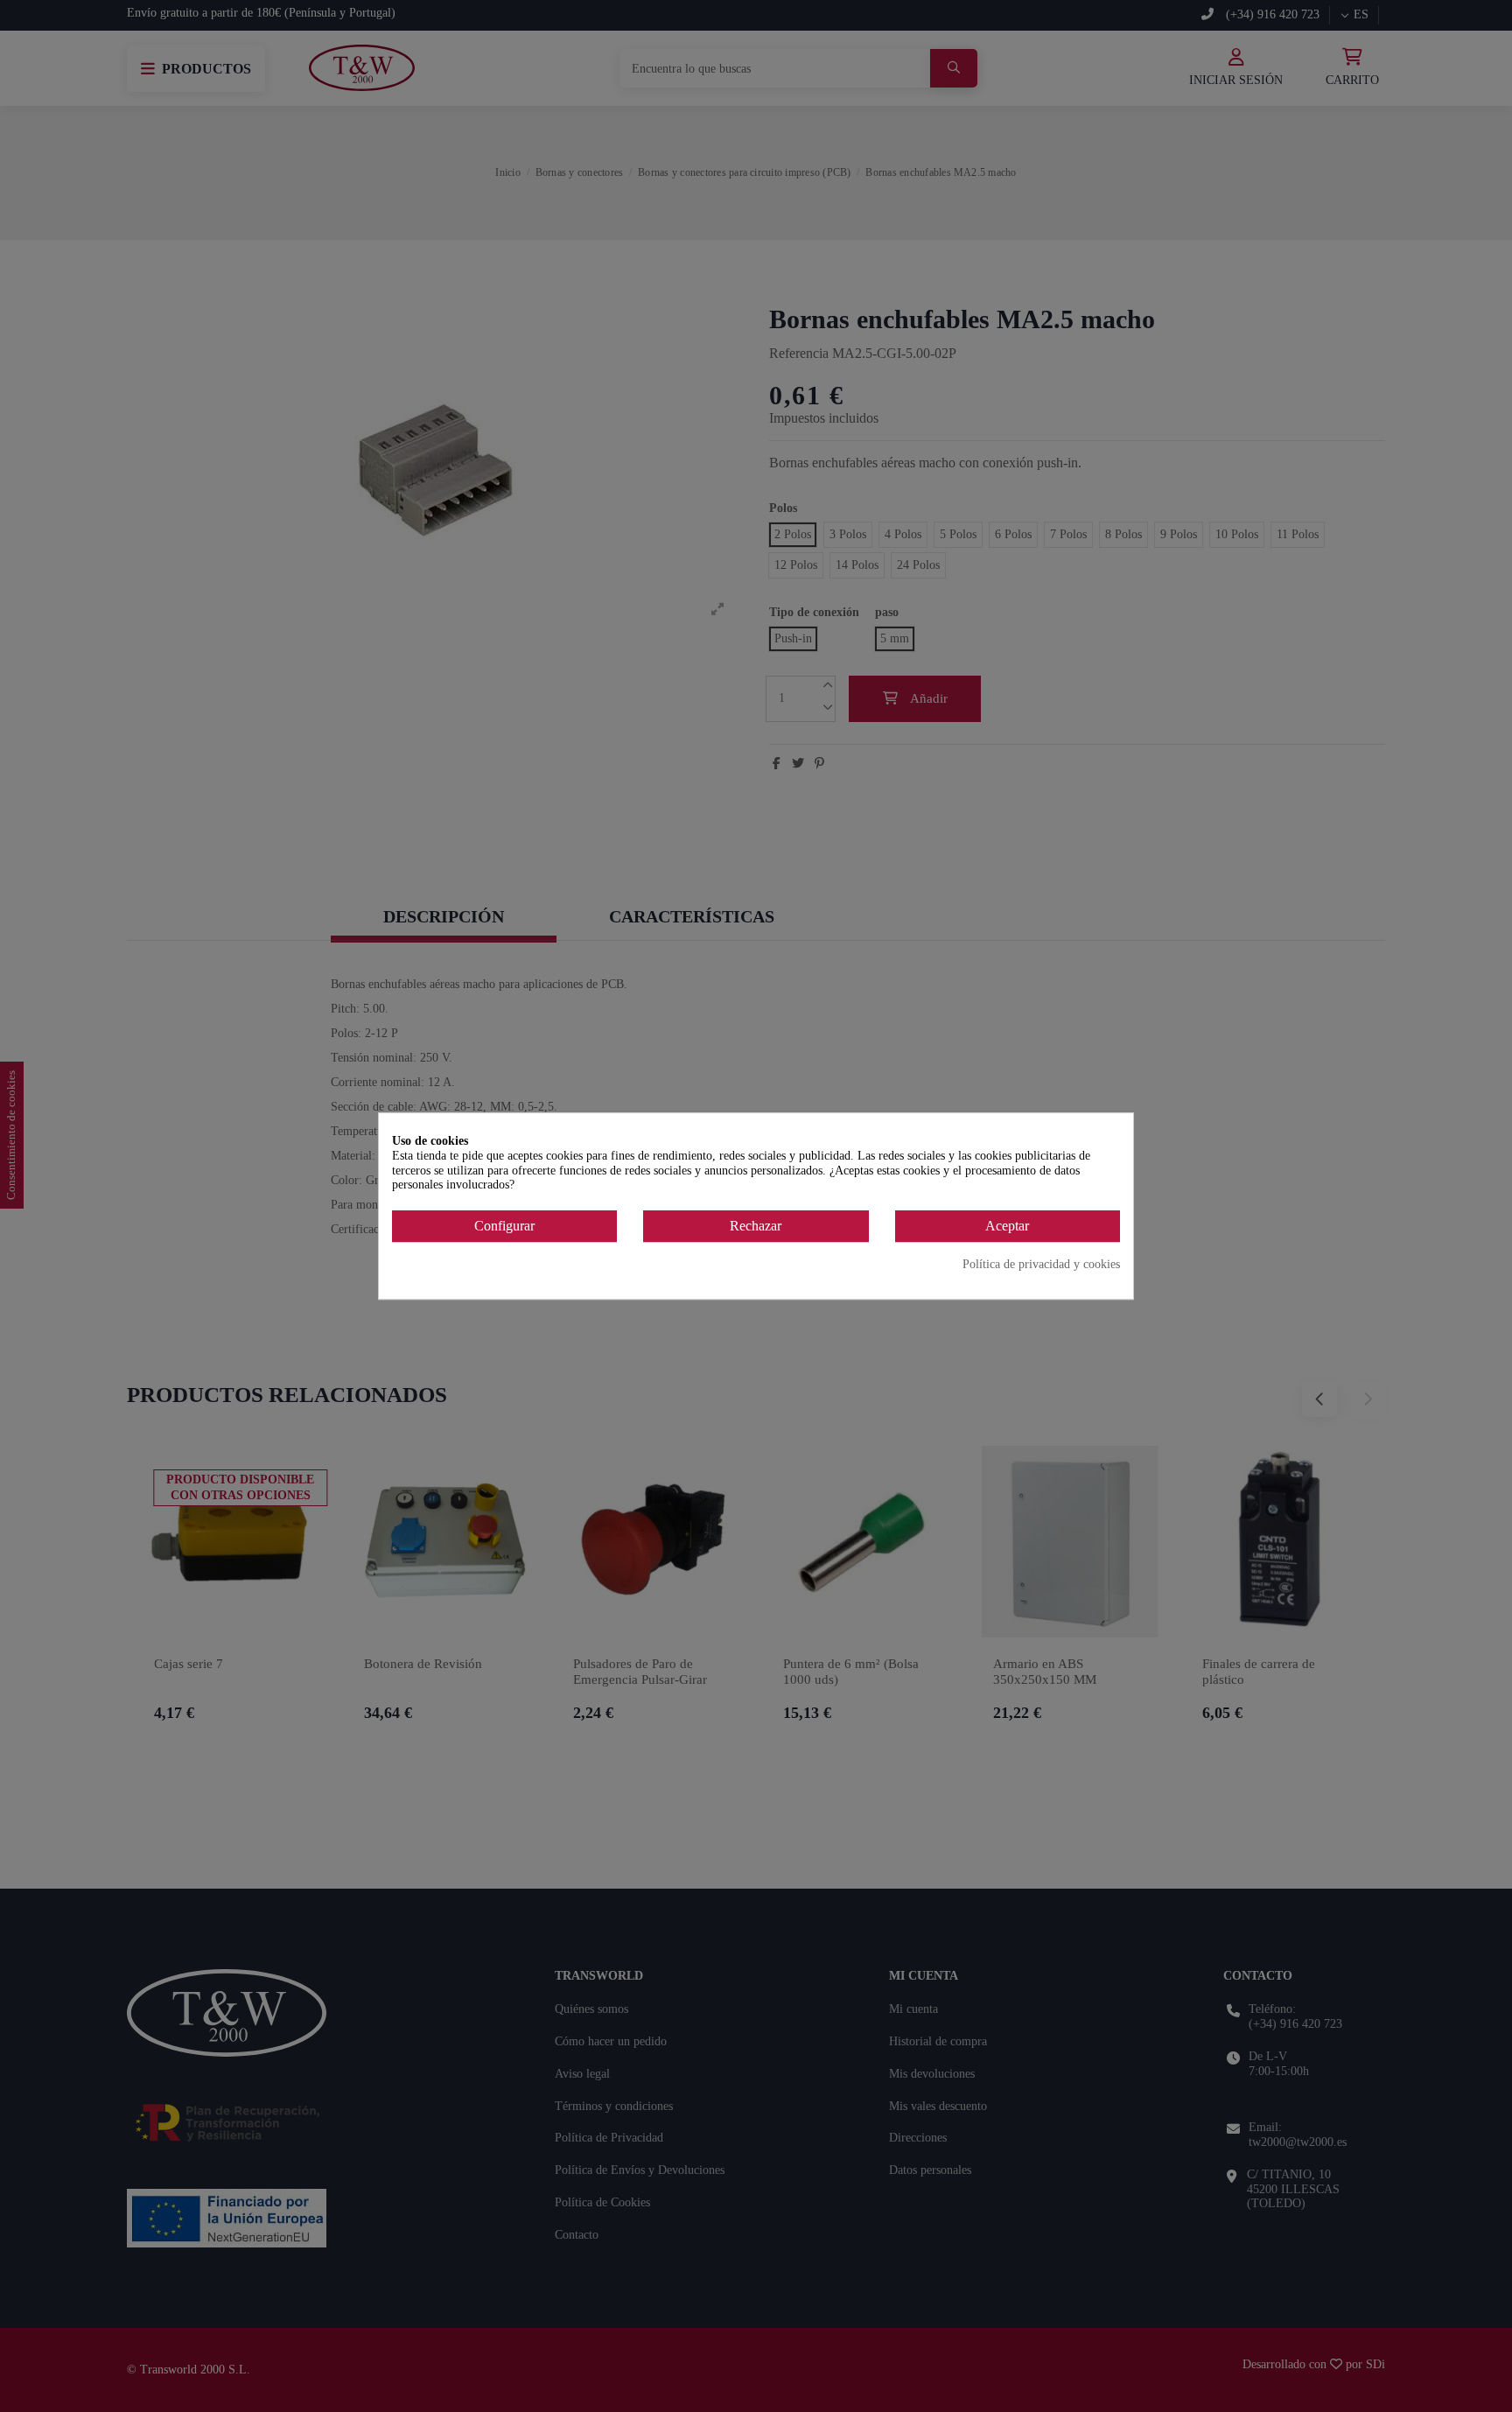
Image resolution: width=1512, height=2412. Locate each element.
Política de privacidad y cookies (1041, 1264)
